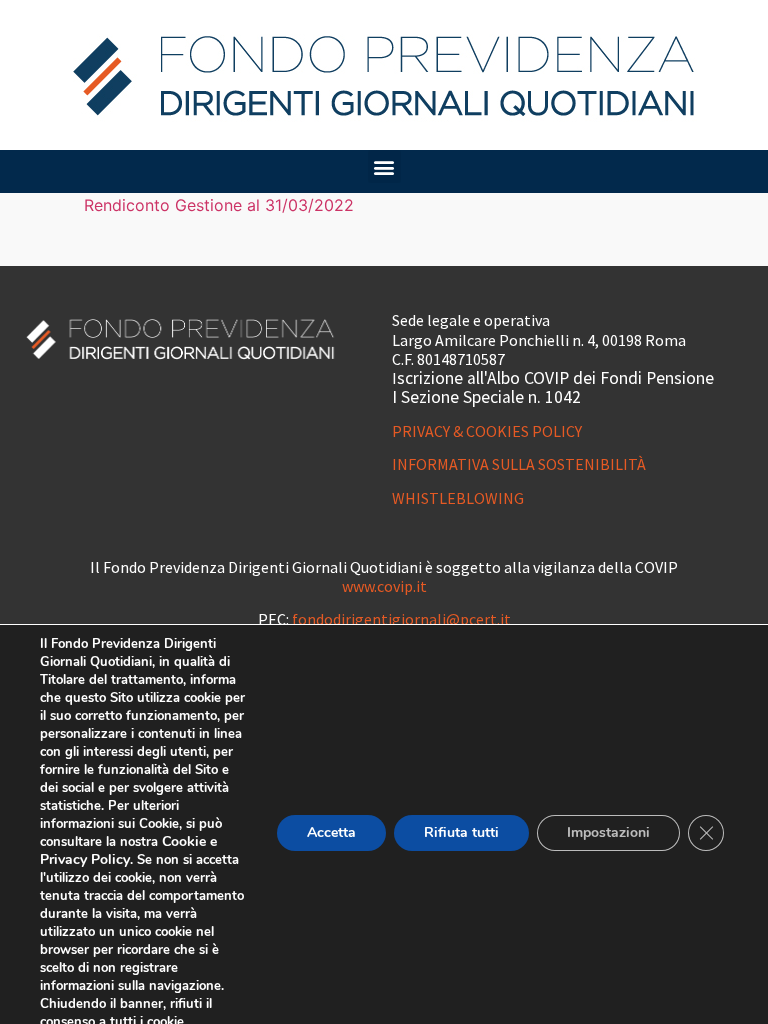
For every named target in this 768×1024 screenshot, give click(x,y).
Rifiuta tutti (461, 832)
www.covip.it (384, 586)
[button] (384, 166)
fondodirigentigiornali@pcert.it (401, 619)
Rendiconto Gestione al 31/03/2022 (219, 205)
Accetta (331, 832)
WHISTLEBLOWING (458, 498)
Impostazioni (608, 832)
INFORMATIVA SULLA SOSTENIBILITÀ (519, 464)
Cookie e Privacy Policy (128, 850)
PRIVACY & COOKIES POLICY (487, 431)
